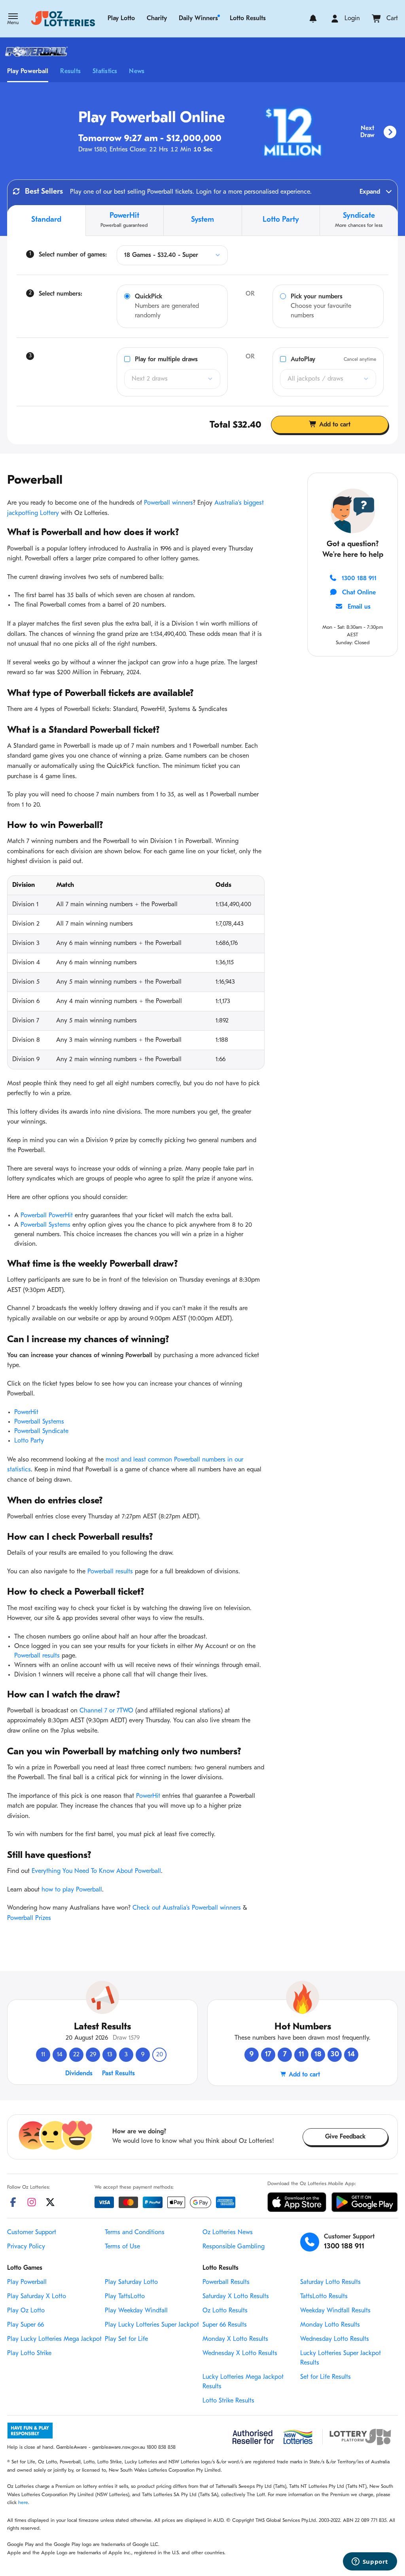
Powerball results (110, 1572)
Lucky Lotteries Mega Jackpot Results (243, 2382)
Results (70, 72)
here (23, 2503)
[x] (50, 2202)
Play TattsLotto (125, 2297)
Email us (359, 607)
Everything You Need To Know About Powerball (96, 1871)
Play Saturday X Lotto (37, 2297)
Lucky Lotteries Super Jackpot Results (341, 2358)
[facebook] (13, 2202)
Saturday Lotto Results (330, 2282)
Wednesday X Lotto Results (240, 2353)
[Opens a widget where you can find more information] (370, 2562)
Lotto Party (29, 1441)
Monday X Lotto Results (235, 2339)
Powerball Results (226, 2282)
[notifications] (313, 19)
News (137, 72)
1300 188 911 (359, 579)
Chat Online (359, 593)
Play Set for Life (126, 2339)
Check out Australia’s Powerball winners (187, 1908)
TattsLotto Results (324, 2297)
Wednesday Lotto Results (335, 2339)
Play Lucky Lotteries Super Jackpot (152, 2325)
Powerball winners (168, 503)
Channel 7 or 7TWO (106, 1711)
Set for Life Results (326, 2377)
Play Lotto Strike (29, 2353)
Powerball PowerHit (47, 1216)
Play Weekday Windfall (136, 2311)
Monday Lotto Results (330, 2325)
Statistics (105, 72)
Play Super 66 (26, 2325)
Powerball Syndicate (41, 1431)
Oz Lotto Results (225, 2311)
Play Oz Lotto (26, 2311)
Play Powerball (28, 72)
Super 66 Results (225, 2325)
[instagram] (32, 2202)
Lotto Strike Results (228, 2401)
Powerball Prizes (29, 1918)
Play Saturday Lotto (131, 2282)
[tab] (46, 221)
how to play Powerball (72, 1890)
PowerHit (26, 1412)
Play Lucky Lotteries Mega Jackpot (54, 2339)
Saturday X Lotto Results (236, 2297)
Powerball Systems (45, 1225)
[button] (13, 20)
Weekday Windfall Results (335, 2311)
